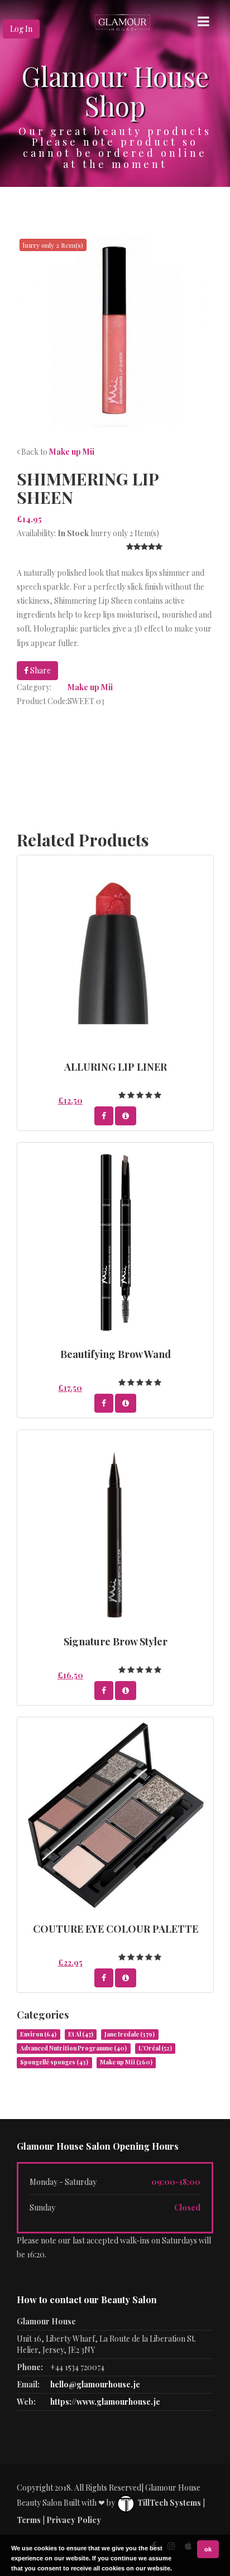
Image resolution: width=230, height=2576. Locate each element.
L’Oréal (155, 2048)
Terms (29, 2520)
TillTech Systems (168, 2503)
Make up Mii (72, 452)
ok (208, 2549)
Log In (21, 29)
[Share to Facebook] (104, 1116)
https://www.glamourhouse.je (105, 2402)
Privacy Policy (74, 2520)
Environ (38, 2034)
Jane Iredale (130, 2034)
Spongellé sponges (54, 2062)
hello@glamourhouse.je (95, 2384)
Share (40, 670)
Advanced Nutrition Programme (73, 2048)
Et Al (81, 2034)
